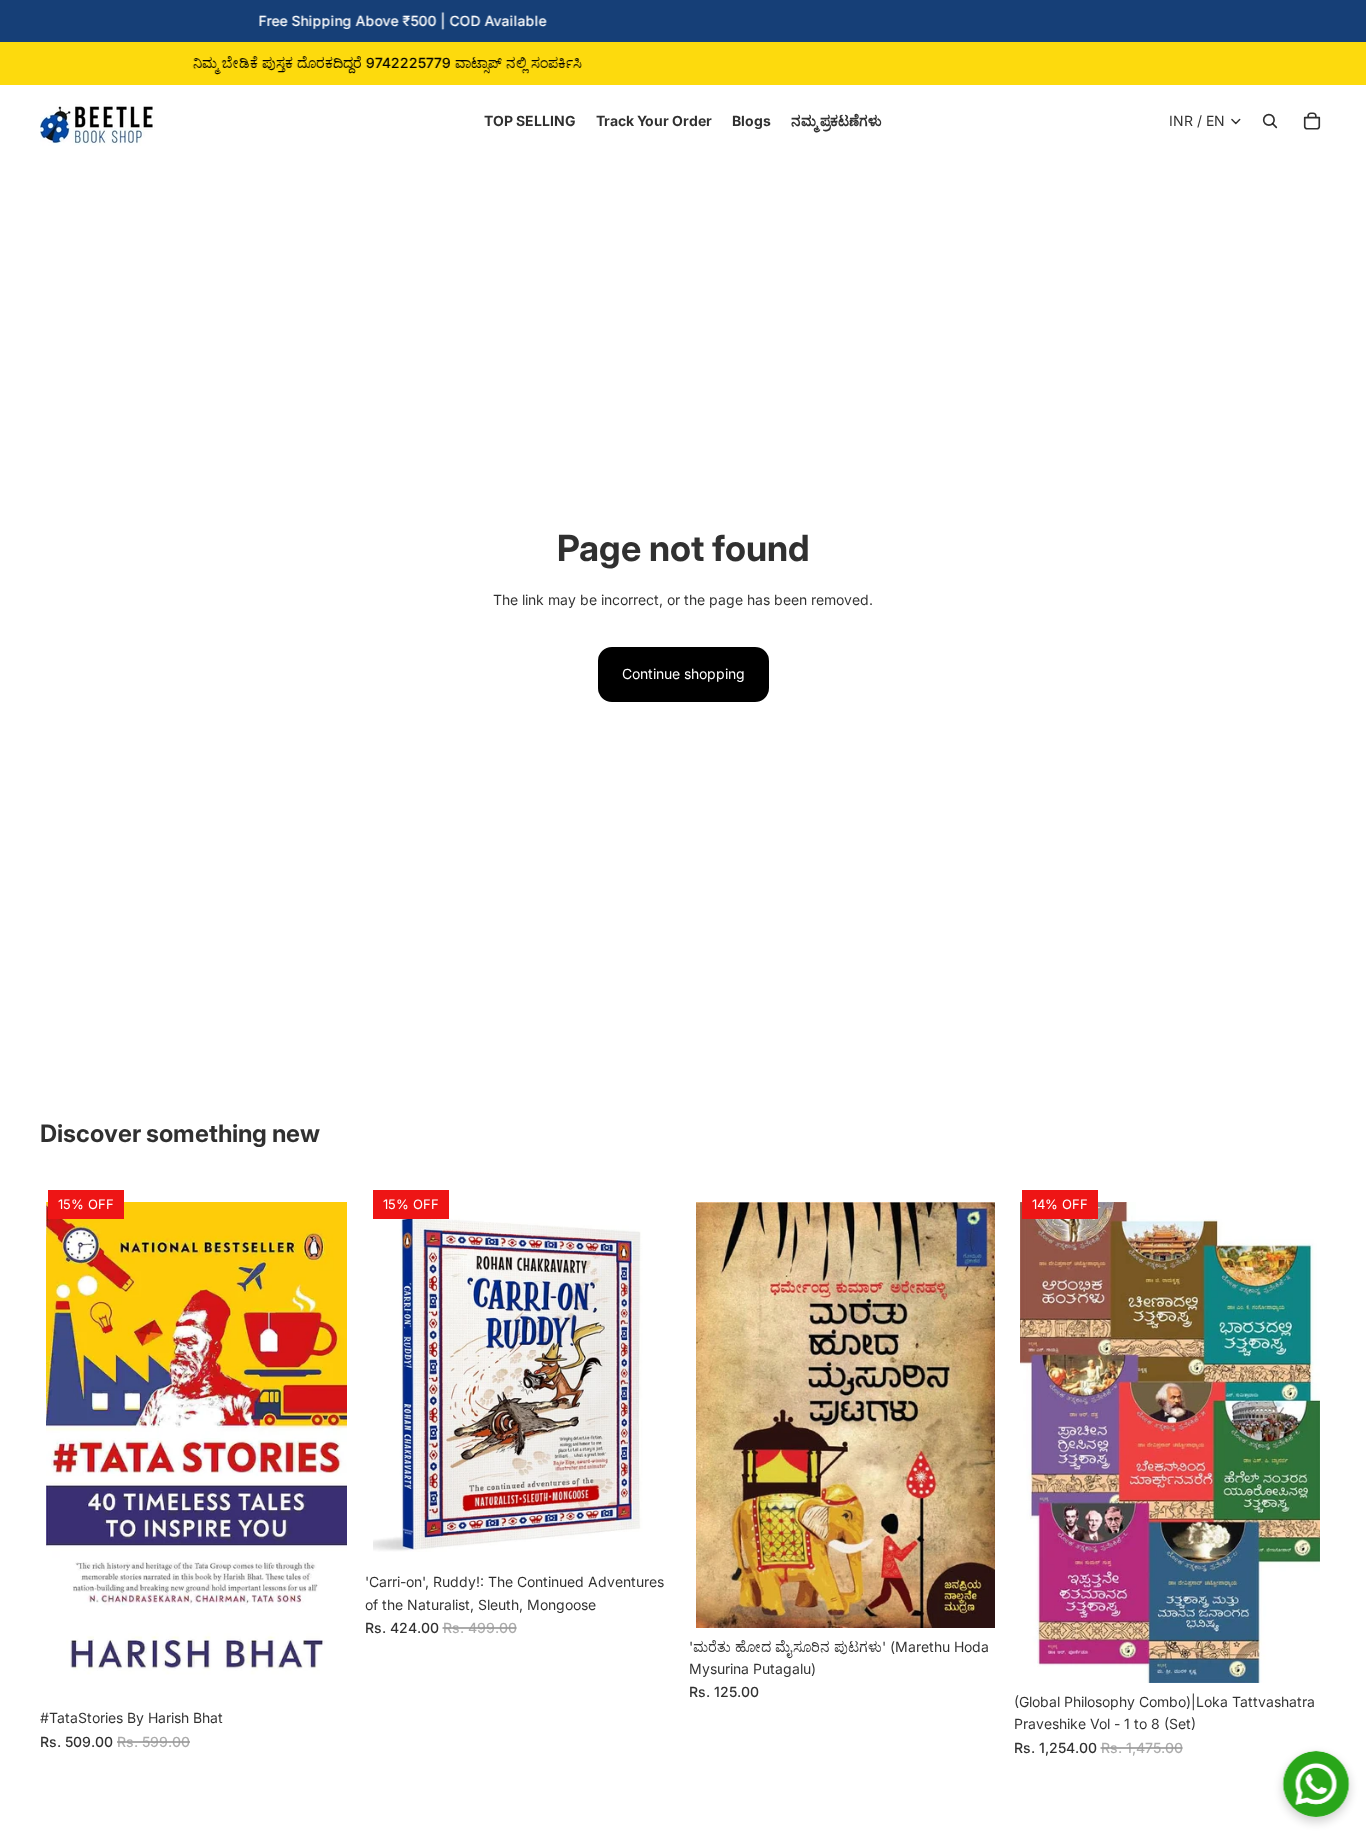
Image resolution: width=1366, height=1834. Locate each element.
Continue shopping (683, 673)
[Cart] (1312, 121)
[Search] (1270, 121)
